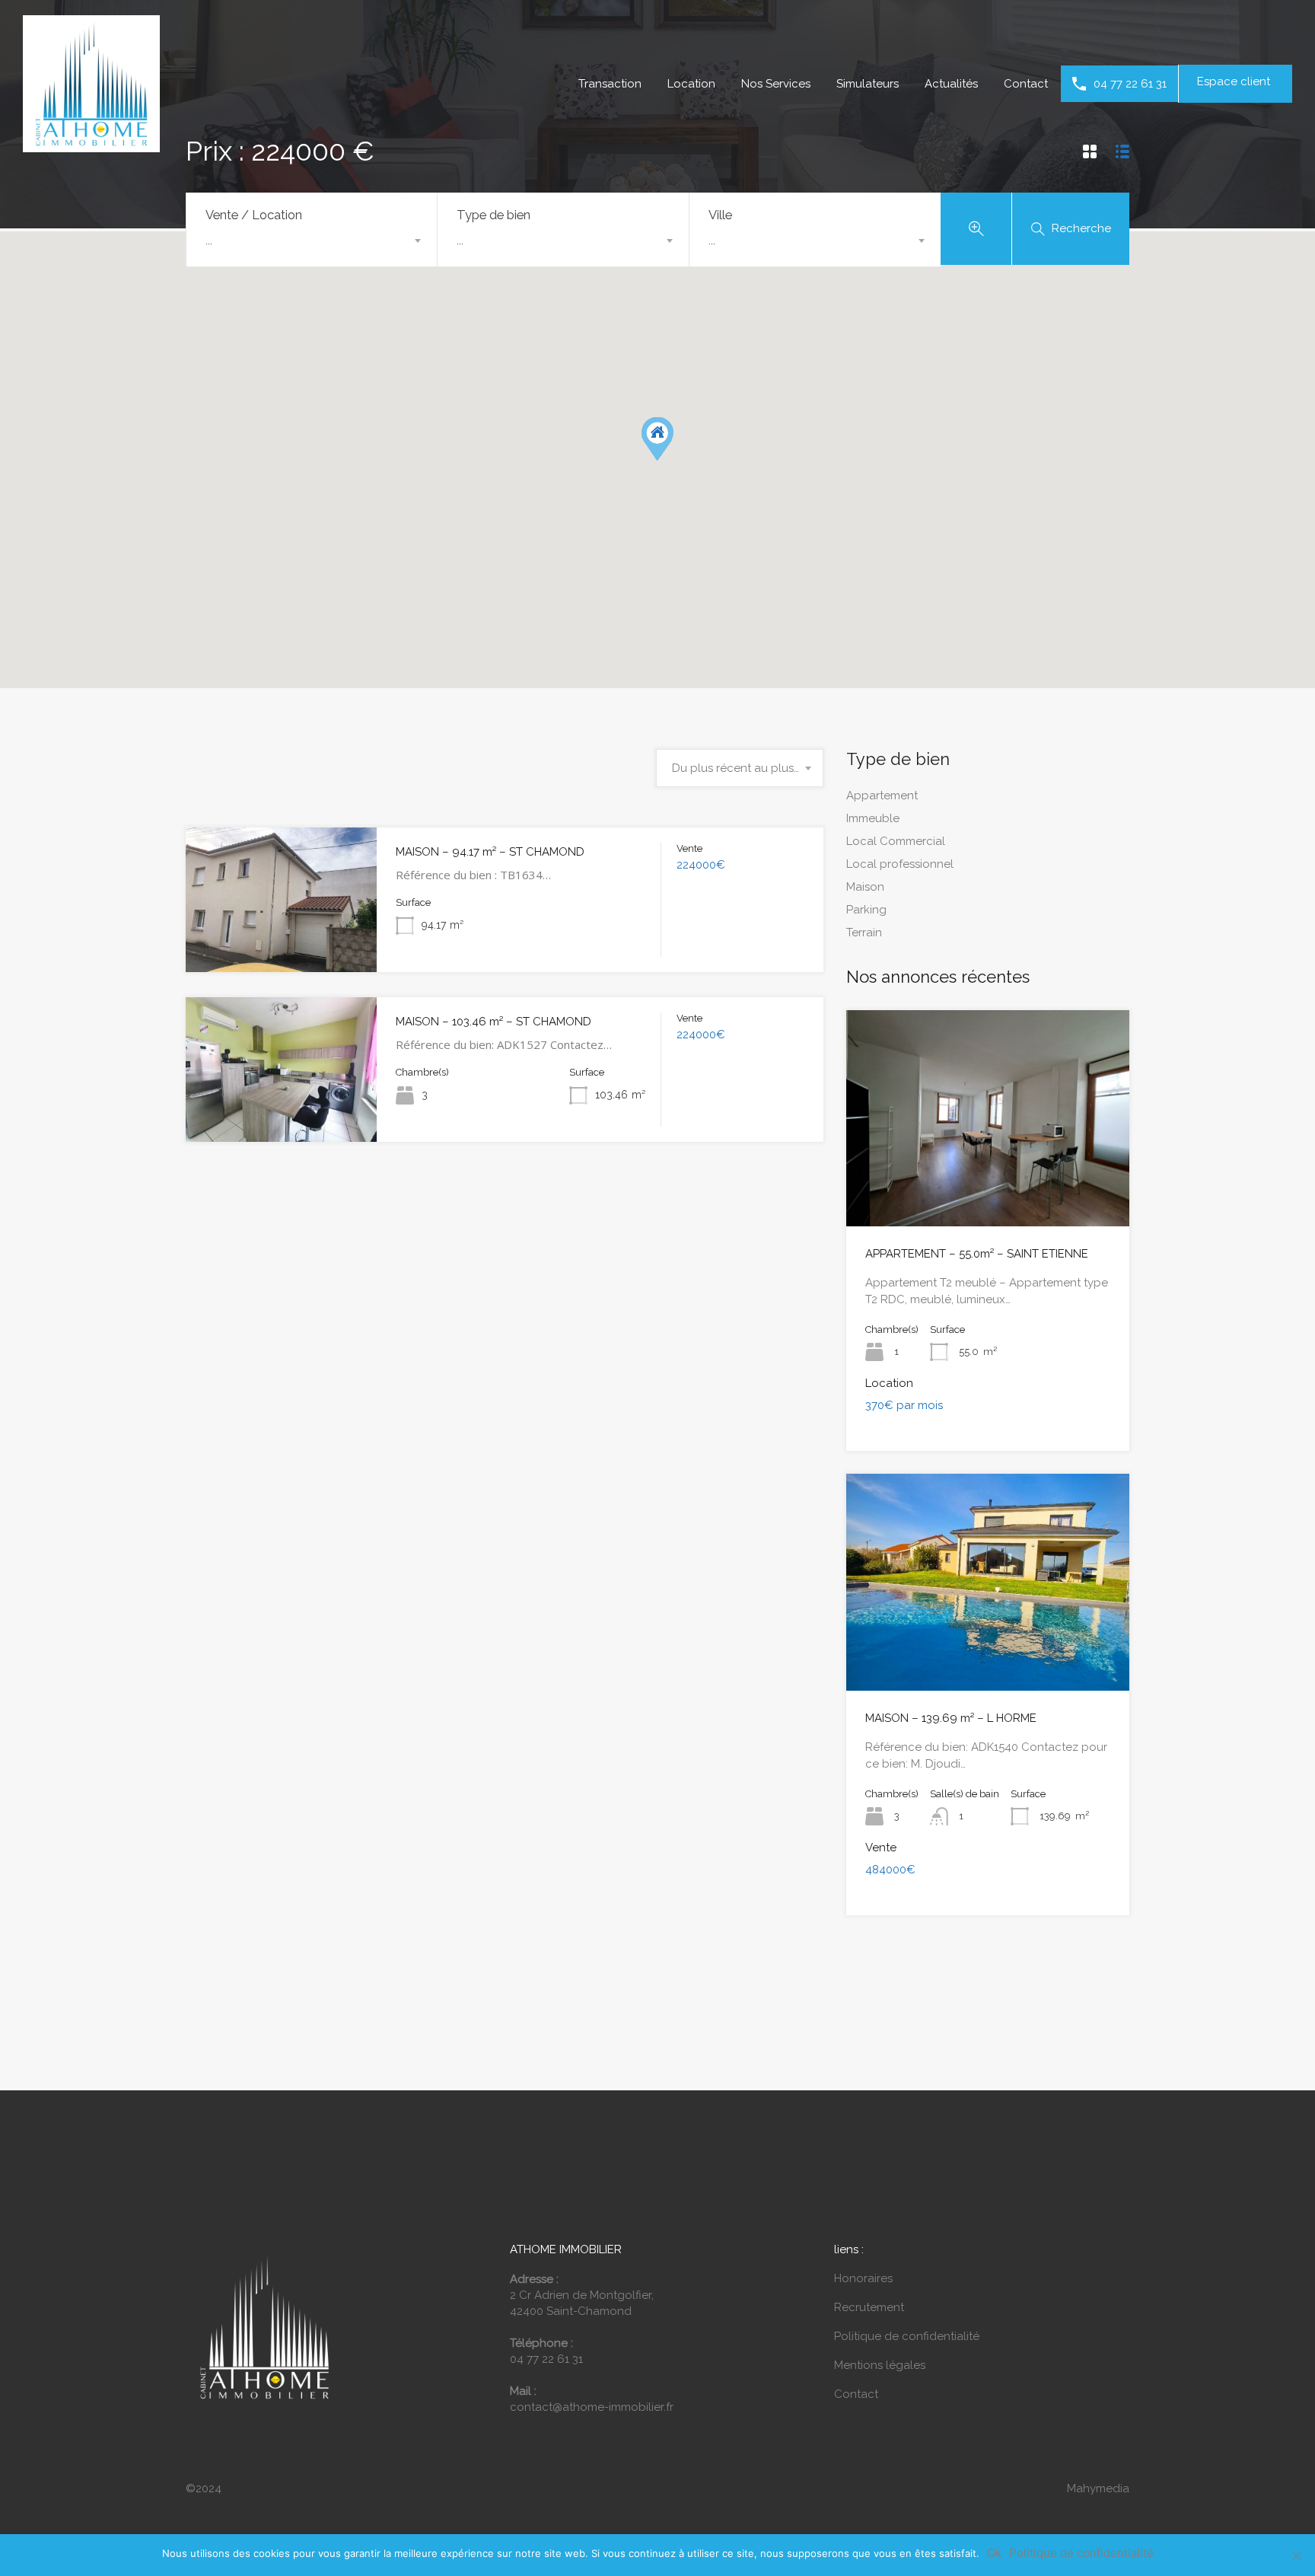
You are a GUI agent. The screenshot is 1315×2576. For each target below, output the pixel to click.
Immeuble (873, 818)
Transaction (610, 84)
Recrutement (869, 2307)
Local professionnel (900, 864)
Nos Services (776, 84)
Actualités (951, 84)
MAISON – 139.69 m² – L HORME (951, 1718)
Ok (994, 2553)
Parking (866, 910)
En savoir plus (282, 943)
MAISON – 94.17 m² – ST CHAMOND (490, 852)
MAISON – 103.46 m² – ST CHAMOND (494, 1022)
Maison (865, 887)
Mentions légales (880, 2365)
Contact (1026, 84)
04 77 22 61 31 (1130, 84)
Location (691, 84)
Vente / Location (254, 215)
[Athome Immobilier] (91, 145)
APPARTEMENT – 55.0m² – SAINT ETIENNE (977, 1254)
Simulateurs (868, 84)
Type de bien (494, 215)
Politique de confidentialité (907, 2336)
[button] (673, 460)
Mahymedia (1098, 2488)
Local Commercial (896, 841)
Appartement (882, 795)
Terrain (864, 933)
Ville (720, 215)
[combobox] (312, 241)
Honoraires (863, 2278)
